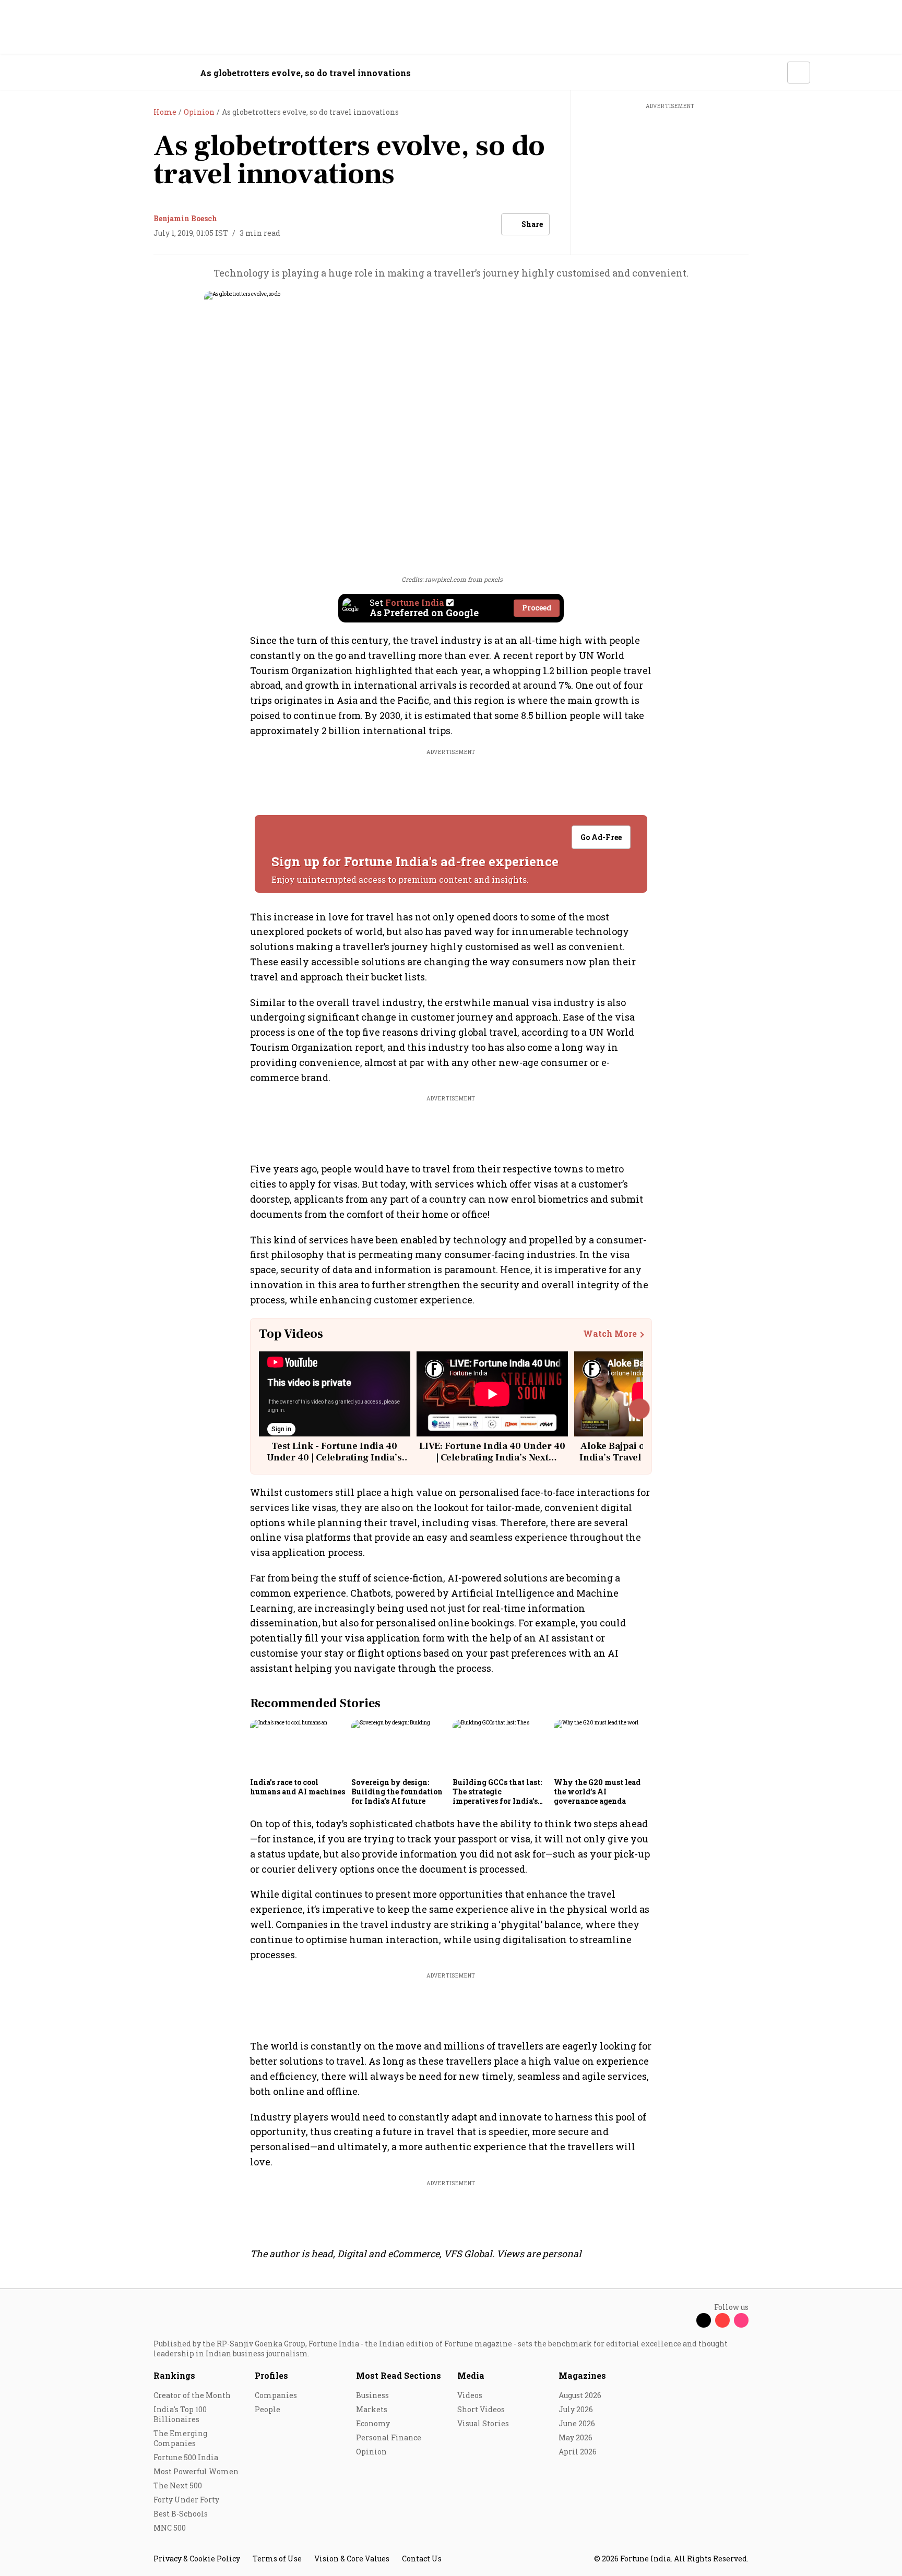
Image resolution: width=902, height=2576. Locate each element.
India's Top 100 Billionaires (180, 2414)
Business (372, 2395)
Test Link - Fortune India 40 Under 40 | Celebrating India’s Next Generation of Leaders (334, 1457)
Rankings (174, 2375)
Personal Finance (389, 2437)
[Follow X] (704, 2320)
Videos (470, 2395)
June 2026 (577, 2423)
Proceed (537, 608)
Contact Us (422, 2559)
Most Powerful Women (196, 2471)
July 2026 (576, 2409)
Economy (373, 2423)
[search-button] (773, 72)
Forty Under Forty (186, 2500)
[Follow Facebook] (685, 2320)
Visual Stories (483, 2423)
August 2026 (580, 2395)
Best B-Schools (181, 2514)
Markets (372, 2409)
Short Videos (481, 2409)
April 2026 (578, 2452)
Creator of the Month (192, 2395)
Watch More (610, 1334)
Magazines (582, 2375)
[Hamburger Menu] (98, 73)
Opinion (371, 2452)
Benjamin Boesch (185, 218)
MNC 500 (170, 2528)
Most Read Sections (399, 2375)
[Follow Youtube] (722, 2320)
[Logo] (148, 73)
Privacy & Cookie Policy (197, 2559)
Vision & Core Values (352, 2559)
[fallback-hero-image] (298, 1746)
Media (471, 2375)
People (268, 2409)
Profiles (271, 2375)
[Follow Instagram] (741, 2320)
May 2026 (575, 2437)
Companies (276, 2395)
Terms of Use (277, 2559)
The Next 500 (178, 2485)
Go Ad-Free (601, 837)
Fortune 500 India (186, 2457)
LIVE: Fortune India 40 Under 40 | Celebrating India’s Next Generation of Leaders (492, 1457)
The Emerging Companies (180, 2438)
